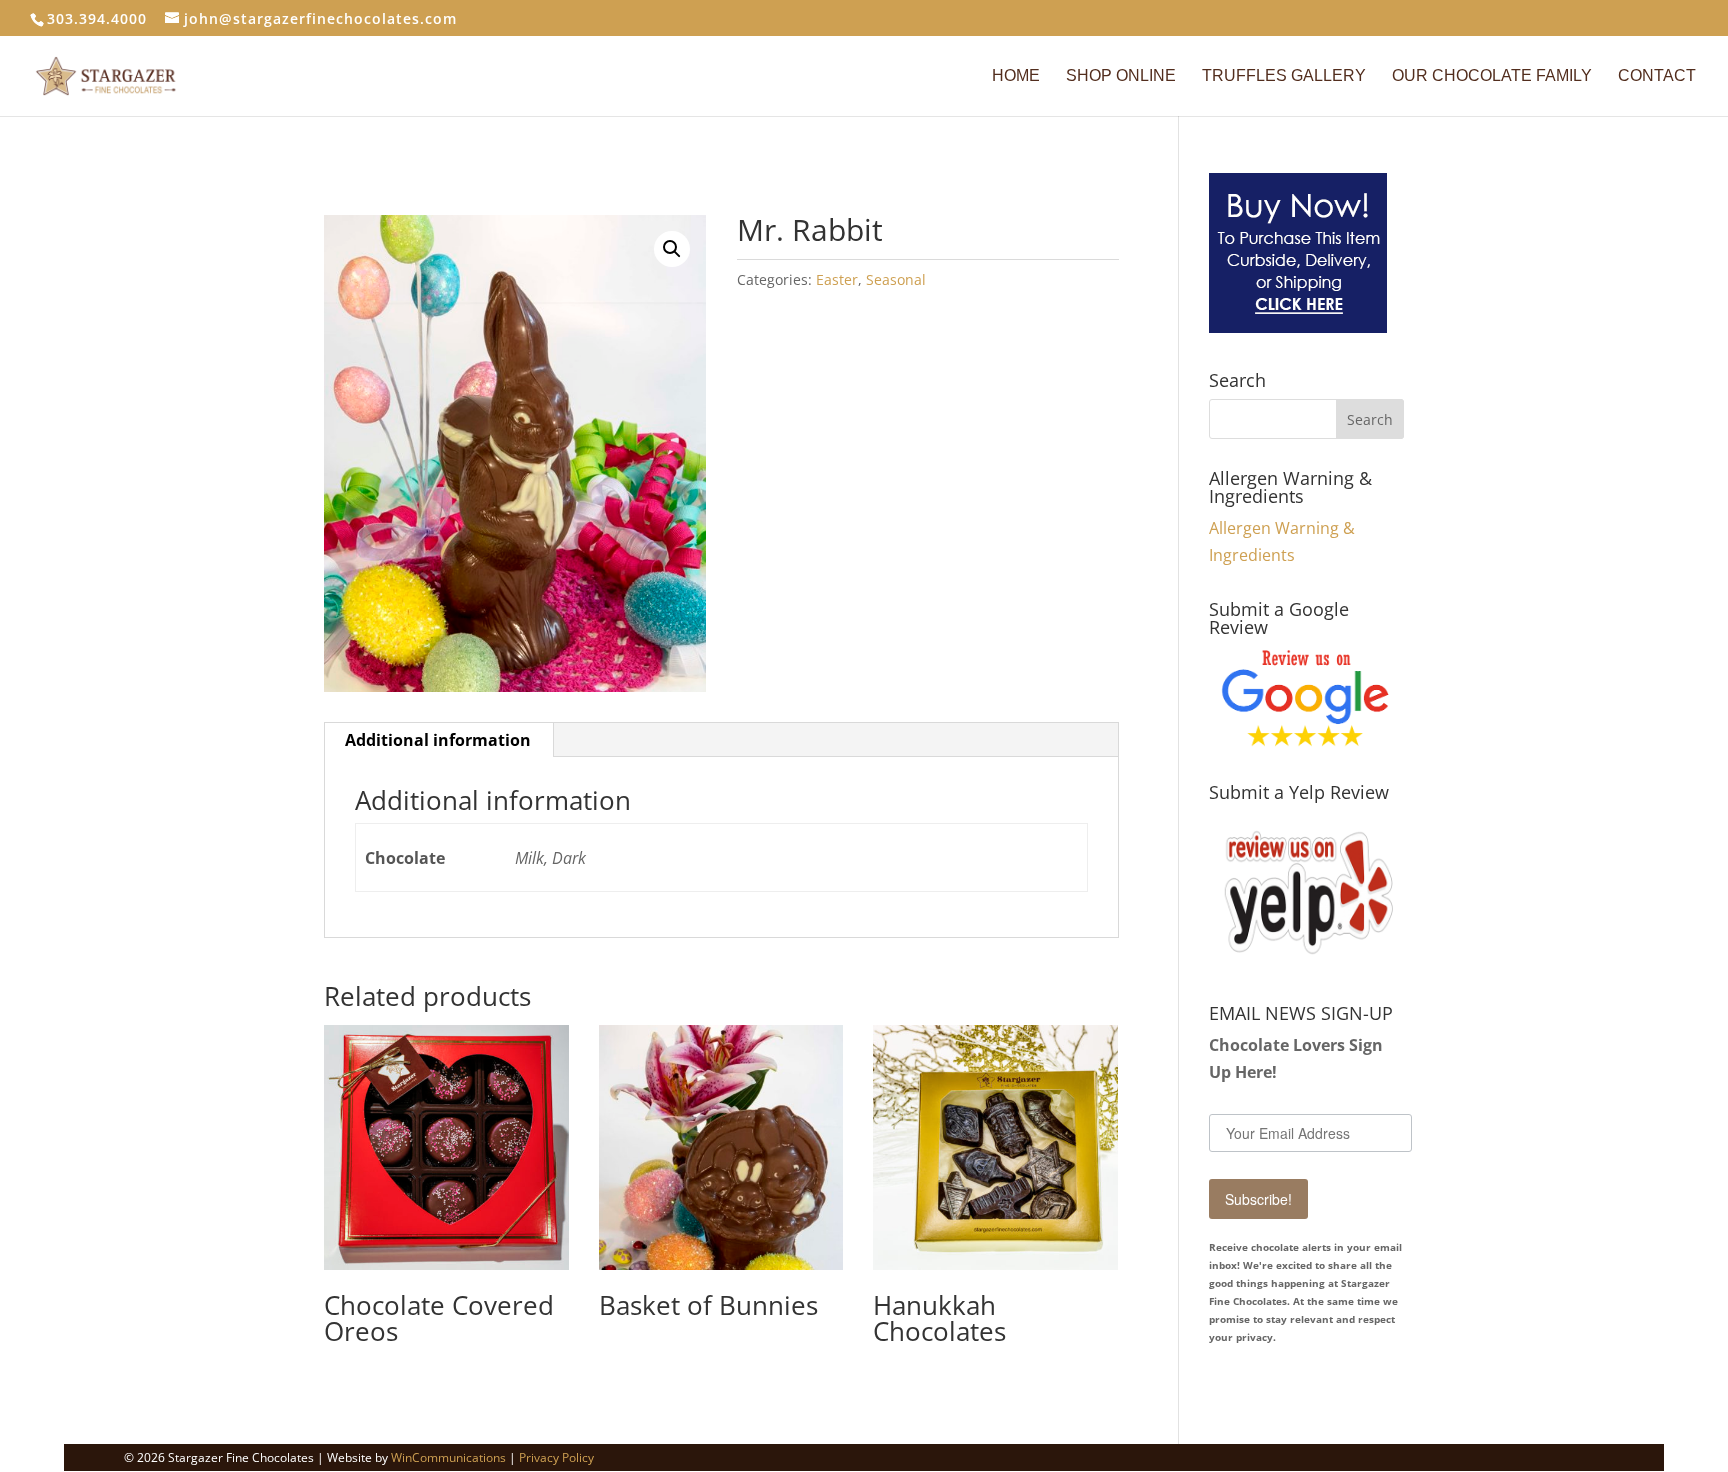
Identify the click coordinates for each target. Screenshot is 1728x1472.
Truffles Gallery (1284, 76)
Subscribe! (1258, 1199)
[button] (672, 249)
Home (1016, 76)
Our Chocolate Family (1492, 76)
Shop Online (1121, 76)
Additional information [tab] (438, 740)
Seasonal (896, 279)
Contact (1657, 76)
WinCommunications (448, 1457)
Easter (837, 279)
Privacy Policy (556, 1457)
